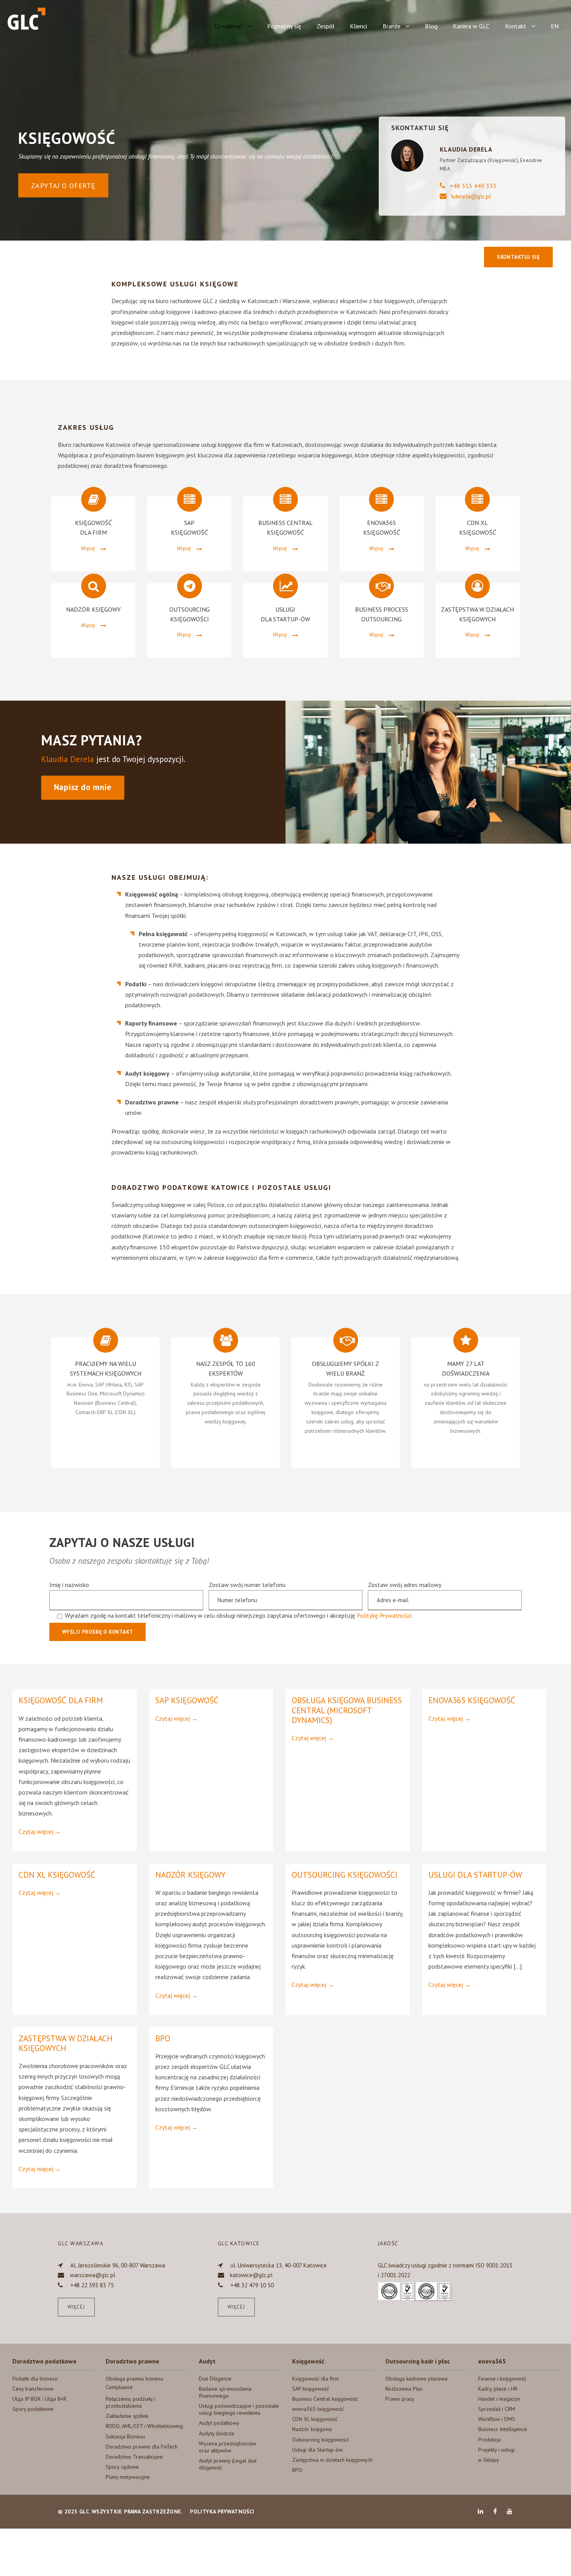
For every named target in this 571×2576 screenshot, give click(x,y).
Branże (392, 26)
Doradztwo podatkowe (44, 2361)
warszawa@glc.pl (93, 2275)
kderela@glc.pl (471, 196)
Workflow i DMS (497, 2419)
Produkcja (489, 2440)
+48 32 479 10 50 (252, 2285)
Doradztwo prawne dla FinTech (142, 2447)
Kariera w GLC (471, 26)
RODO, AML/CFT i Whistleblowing (144, 2426)
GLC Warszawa (81, 2243)
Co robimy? (229, 26)
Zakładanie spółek (127, 2416)
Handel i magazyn (499, 2399)
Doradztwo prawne (132, 2361)
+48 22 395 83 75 (92, 2285)
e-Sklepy (489, 2460)
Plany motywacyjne (128, 2477)
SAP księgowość (187, 1700)
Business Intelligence (503, 2429)
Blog (431, 26)
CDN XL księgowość (57, 1875)
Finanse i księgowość (502, 2379)
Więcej (76, 2307)
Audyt (207, 2361)
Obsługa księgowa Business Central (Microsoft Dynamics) (347, 1710)
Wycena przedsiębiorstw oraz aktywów (227, 2447)
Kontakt (516, 26)
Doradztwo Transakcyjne (134, 2457)
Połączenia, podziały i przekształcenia (131, 2402)
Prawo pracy (400, 2399)
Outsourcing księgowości (345, 1875)
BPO (163, 2038)
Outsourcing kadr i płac (418, 2361)
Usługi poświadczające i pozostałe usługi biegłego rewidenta (239, 2409)
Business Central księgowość (325, 2399)
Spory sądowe (122, 2467)
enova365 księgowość (472, 1700)
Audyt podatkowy (219, 2423)
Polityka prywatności (222, 2511)
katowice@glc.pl (251, 2275)
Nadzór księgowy (191, 1875)
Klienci (359, 26)
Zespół (326, 26)
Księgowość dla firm (61, 1700)
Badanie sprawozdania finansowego (225, 2392)
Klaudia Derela (68, 759)
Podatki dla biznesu (35, 2379)
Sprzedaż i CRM (497, 2409)
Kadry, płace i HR (498, 2389)
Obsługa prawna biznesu (134, 2379)
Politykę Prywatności (384, 1615)
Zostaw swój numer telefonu (247, 1585)
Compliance (119, 2387)
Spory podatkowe (33, 2409)
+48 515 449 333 (473, 186)
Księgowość (308, 2361)
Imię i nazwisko (69, 1585)
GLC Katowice (239, 2243)
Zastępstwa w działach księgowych (66, 2043)
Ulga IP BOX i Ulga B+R (39, 2399)
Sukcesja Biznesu (125, 2436)
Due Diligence (215, 2379)
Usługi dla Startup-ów (475, 1875)
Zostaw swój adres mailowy (405, 1585)
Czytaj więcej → (40, 1831)
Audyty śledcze (217, 2433)
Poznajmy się (284, 26)
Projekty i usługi (496, 2450)
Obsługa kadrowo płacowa (416, 2379)
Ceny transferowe (33, 2389)
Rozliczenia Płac (404, 2389)
